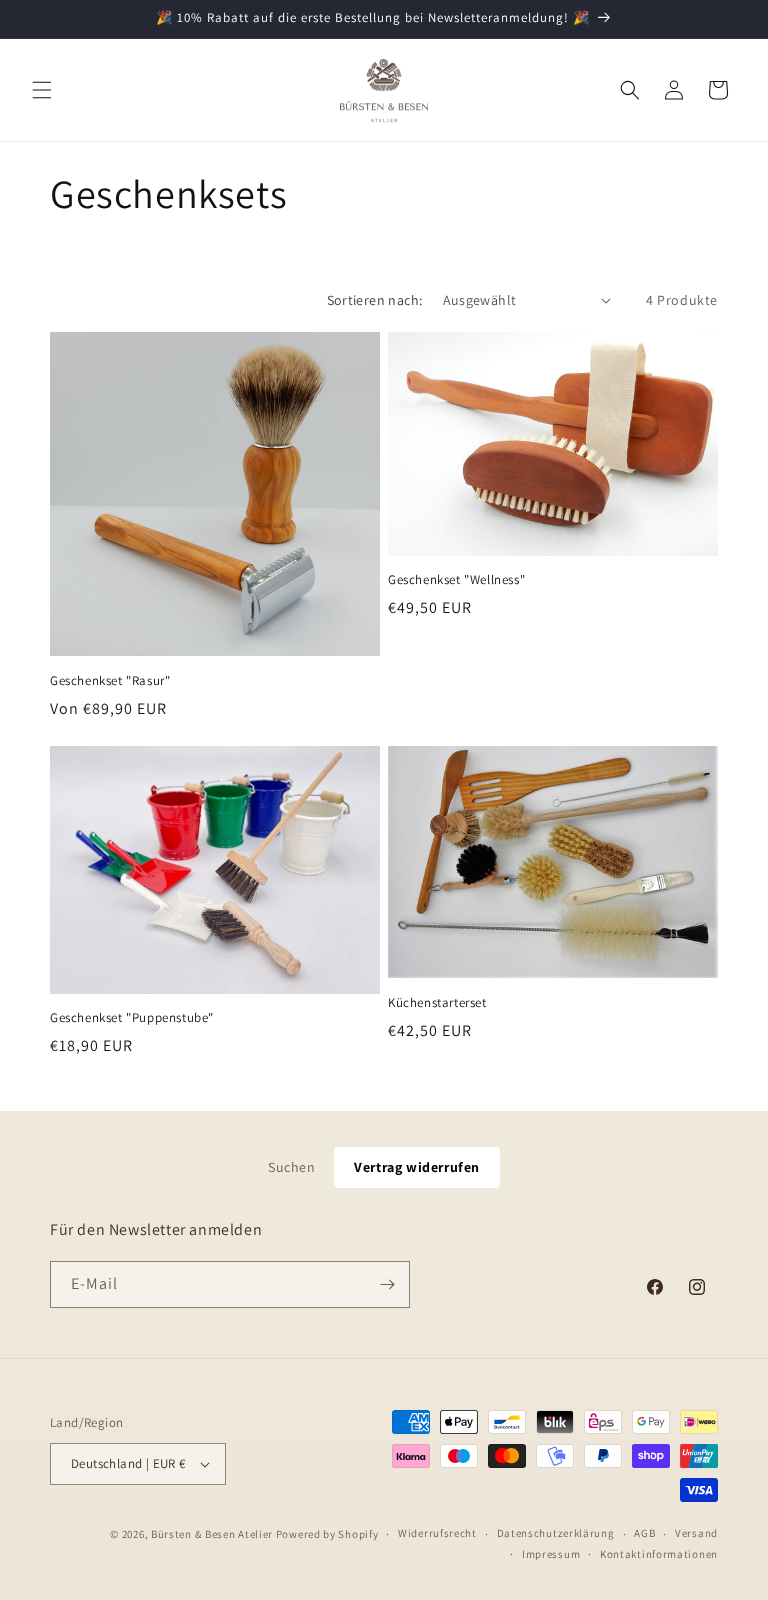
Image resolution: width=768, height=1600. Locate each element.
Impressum (551, 1554)
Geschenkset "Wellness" (456, 580)
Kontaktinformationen (659, 1554)
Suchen (292, 1167)
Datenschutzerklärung (556, 1533)
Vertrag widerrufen (417, 1167)
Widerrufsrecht (437, 1533)
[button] (42, 90)
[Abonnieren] (387, 1284)
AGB (644, 1533)
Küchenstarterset (437, 1003)
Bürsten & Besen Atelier (212, 1534)
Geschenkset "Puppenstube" (132, 1018)
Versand (696, 1533)
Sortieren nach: (375, 300)
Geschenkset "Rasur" (110, 681)
